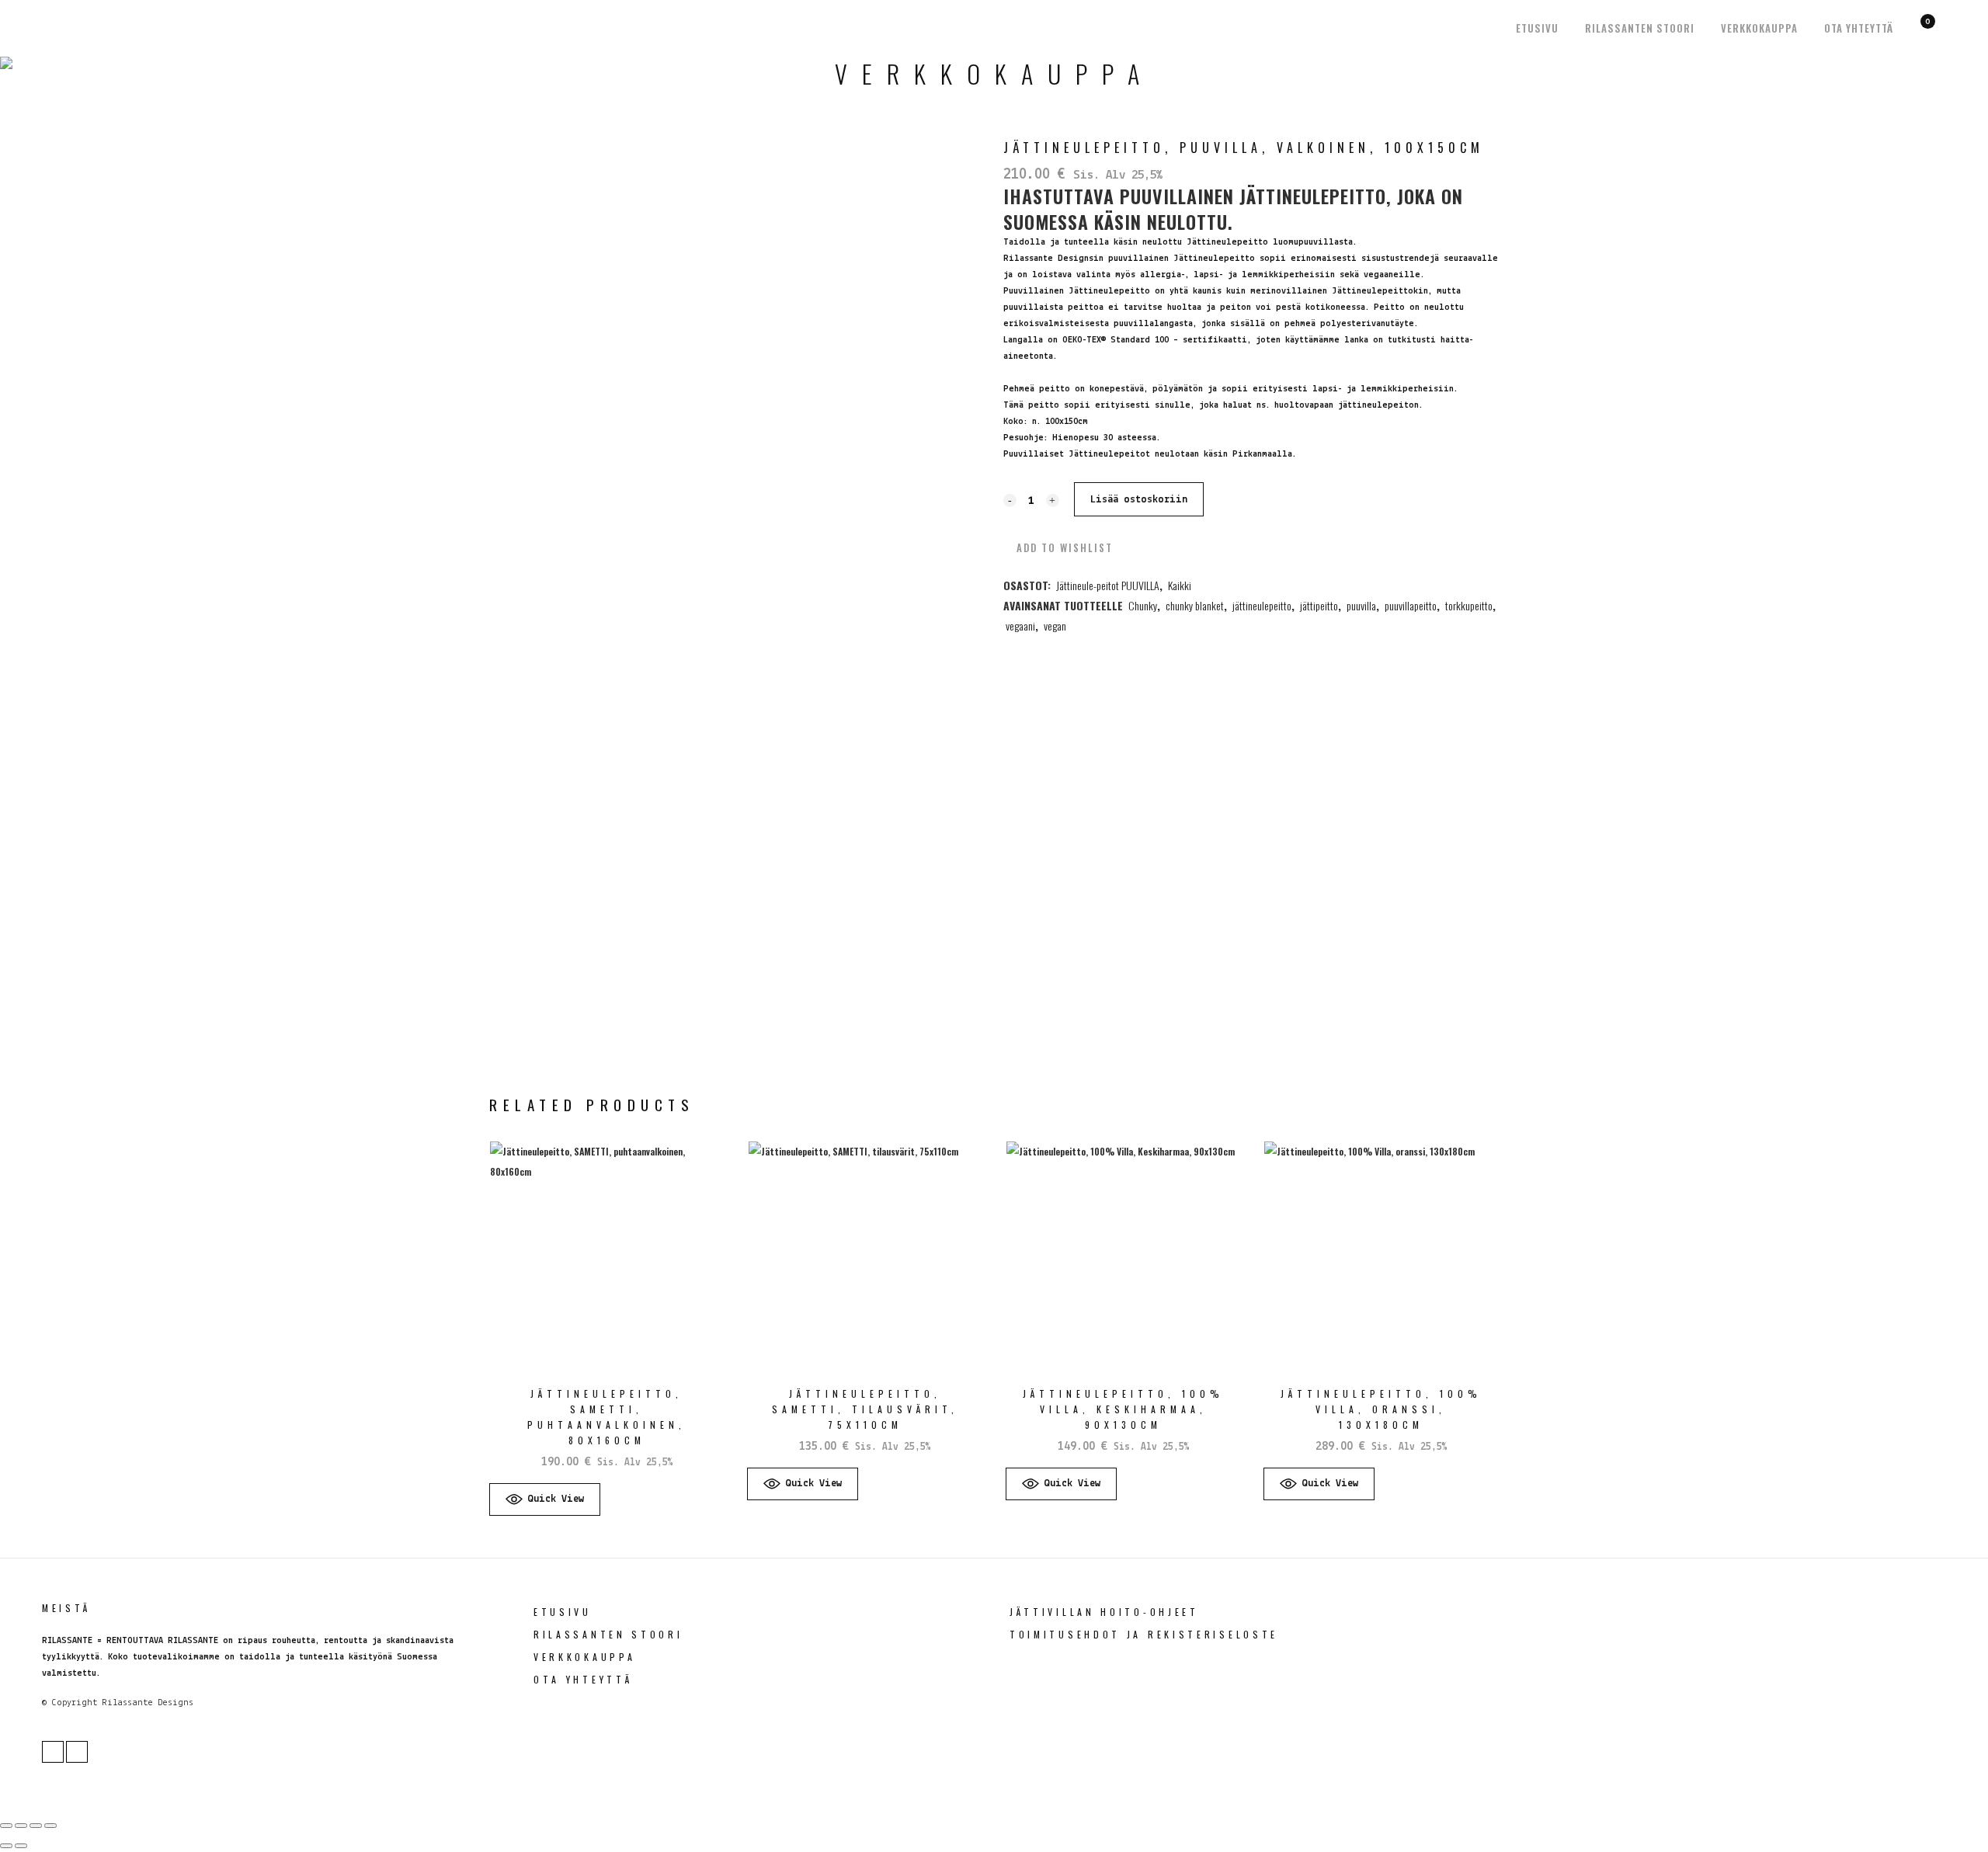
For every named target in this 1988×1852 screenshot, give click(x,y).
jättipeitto (1319, 605)
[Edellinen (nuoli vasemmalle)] (6, 1846)
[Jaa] (36, 1826)
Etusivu (563, 1612)
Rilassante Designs (148, 1703)
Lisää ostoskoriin (1139, 500)
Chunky (1143, 605)
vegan (1055, 625)
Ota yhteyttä (583, 1679)
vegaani (1020, 625)
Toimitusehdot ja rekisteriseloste (1144, 1634)
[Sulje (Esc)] (50, 1826)
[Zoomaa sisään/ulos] (6, 1826)
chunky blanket (1195, 605)
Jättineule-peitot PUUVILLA (1108, 585)
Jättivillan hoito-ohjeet (1104, 1612)
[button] (1058, 547)
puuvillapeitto (1411, 605)
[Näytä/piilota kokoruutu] (21, 1826)
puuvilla (1361, 605)
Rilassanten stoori (608, 1634)
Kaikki (1180, 585)
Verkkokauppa (584, 1657)
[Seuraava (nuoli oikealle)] (21, 1846)
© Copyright (70, 1703)
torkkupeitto (1469, 605)
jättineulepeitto (1262, 605)
